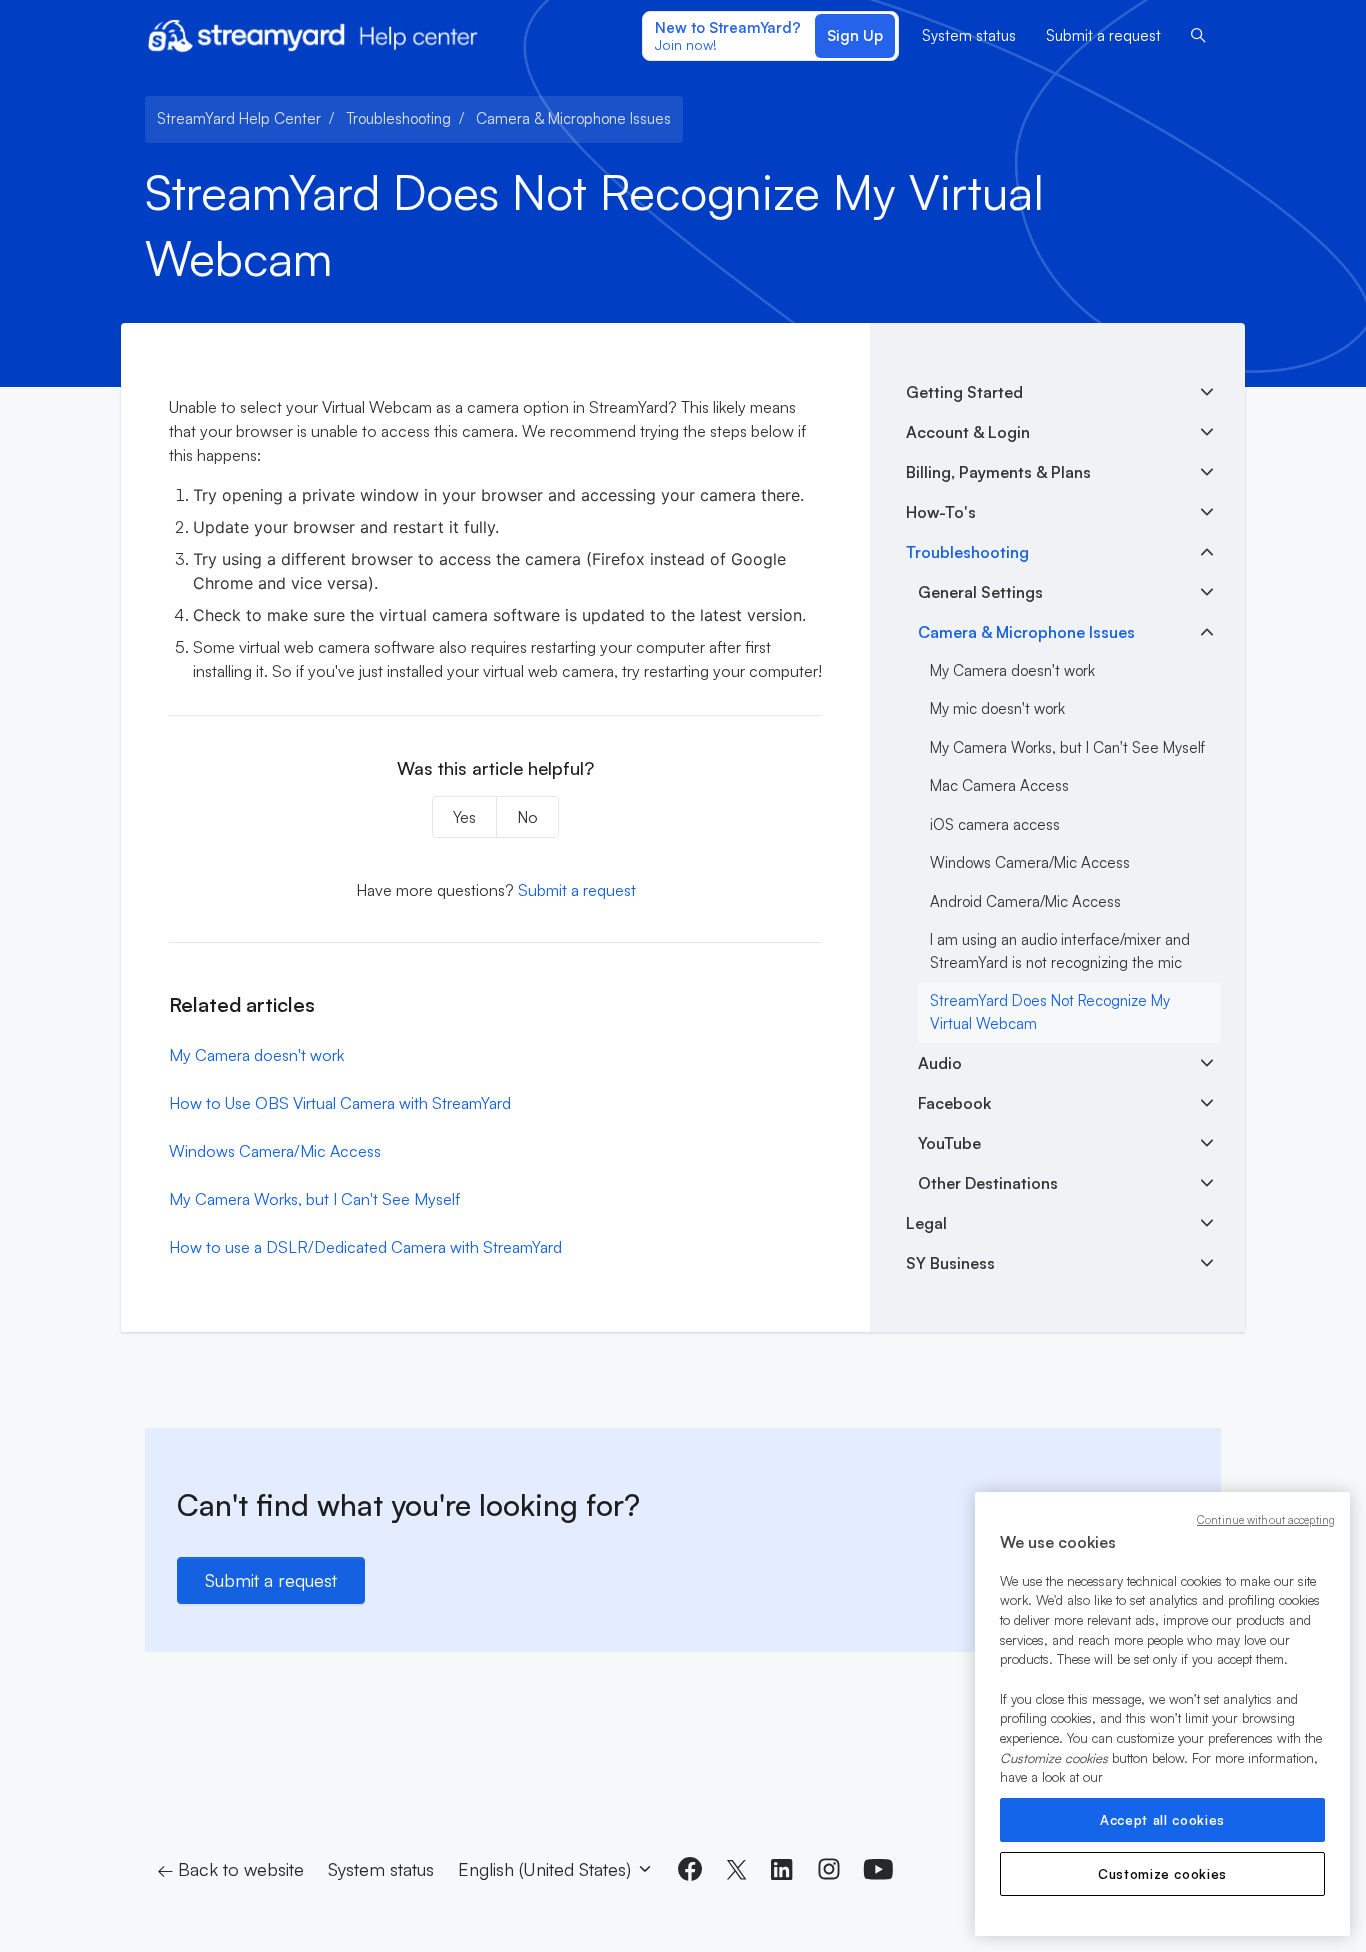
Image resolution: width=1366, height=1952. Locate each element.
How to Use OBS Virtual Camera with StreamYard (340, 1103)
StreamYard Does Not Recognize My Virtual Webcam (1050, 1012)
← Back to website (230, 1869)
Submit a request (1103, 35)
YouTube (949, 1143)
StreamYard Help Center (239, 118)
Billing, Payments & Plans (998, 472)
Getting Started (964, 392)
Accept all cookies (1162, 1820)
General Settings (980, 592)
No (527, 817)
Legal (926, 1223)
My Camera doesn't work (256, 1055)
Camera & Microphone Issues (573, 118)
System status (969, 35)
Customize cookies (1162, 1874)
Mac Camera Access (999, 785)
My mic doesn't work (997, 708)
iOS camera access (995, 824)
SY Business (950, 1263)
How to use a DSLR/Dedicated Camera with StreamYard (365, 1247)
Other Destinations (988, 1183)
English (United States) (547, 1869)
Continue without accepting (1266, 1520)
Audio (940, 1063)
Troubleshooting (398, 118)
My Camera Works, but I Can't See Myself (314, 1199)
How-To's (941, 512)
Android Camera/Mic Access (1025, 901)
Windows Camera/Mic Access (275, 1151)
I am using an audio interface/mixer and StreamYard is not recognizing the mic (1060, 951)
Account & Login (968, 432)
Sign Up (855, 35)
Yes (464, 817)
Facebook (954, 1103)
